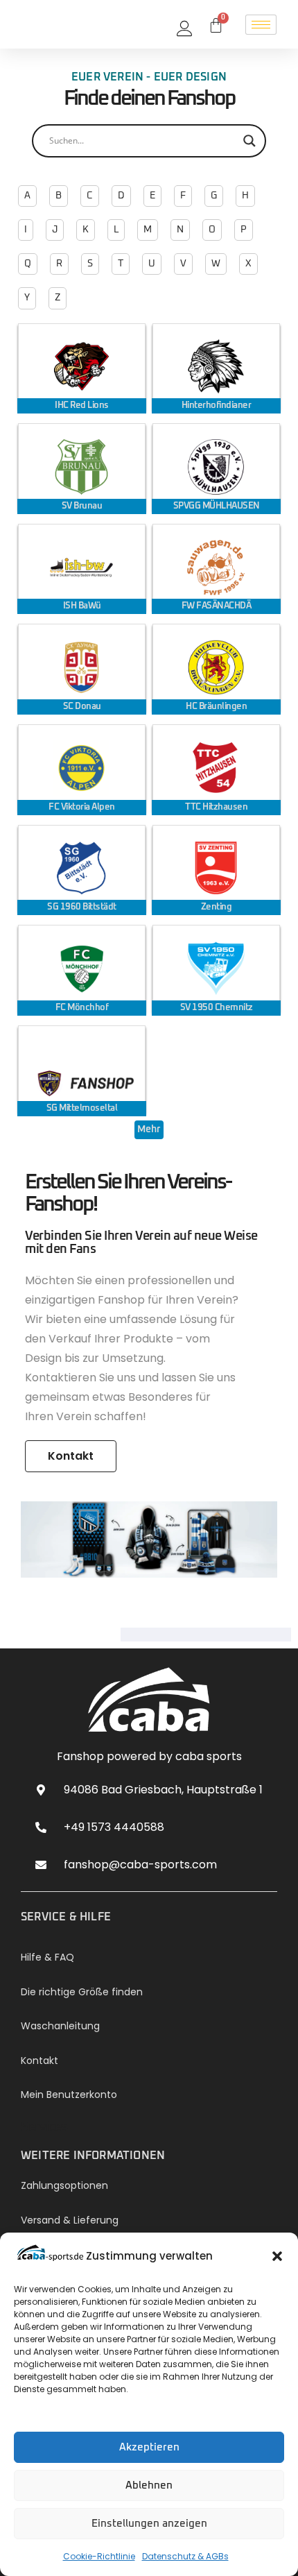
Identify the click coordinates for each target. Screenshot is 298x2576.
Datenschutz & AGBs (185, 2556)
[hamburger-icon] (261, 25)
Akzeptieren (149, 2447)
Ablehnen (149, 2485)
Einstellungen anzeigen (149, 2524)
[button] (277, 2256)
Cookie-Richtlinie (99, 2556)
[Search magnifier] (249, 141)
